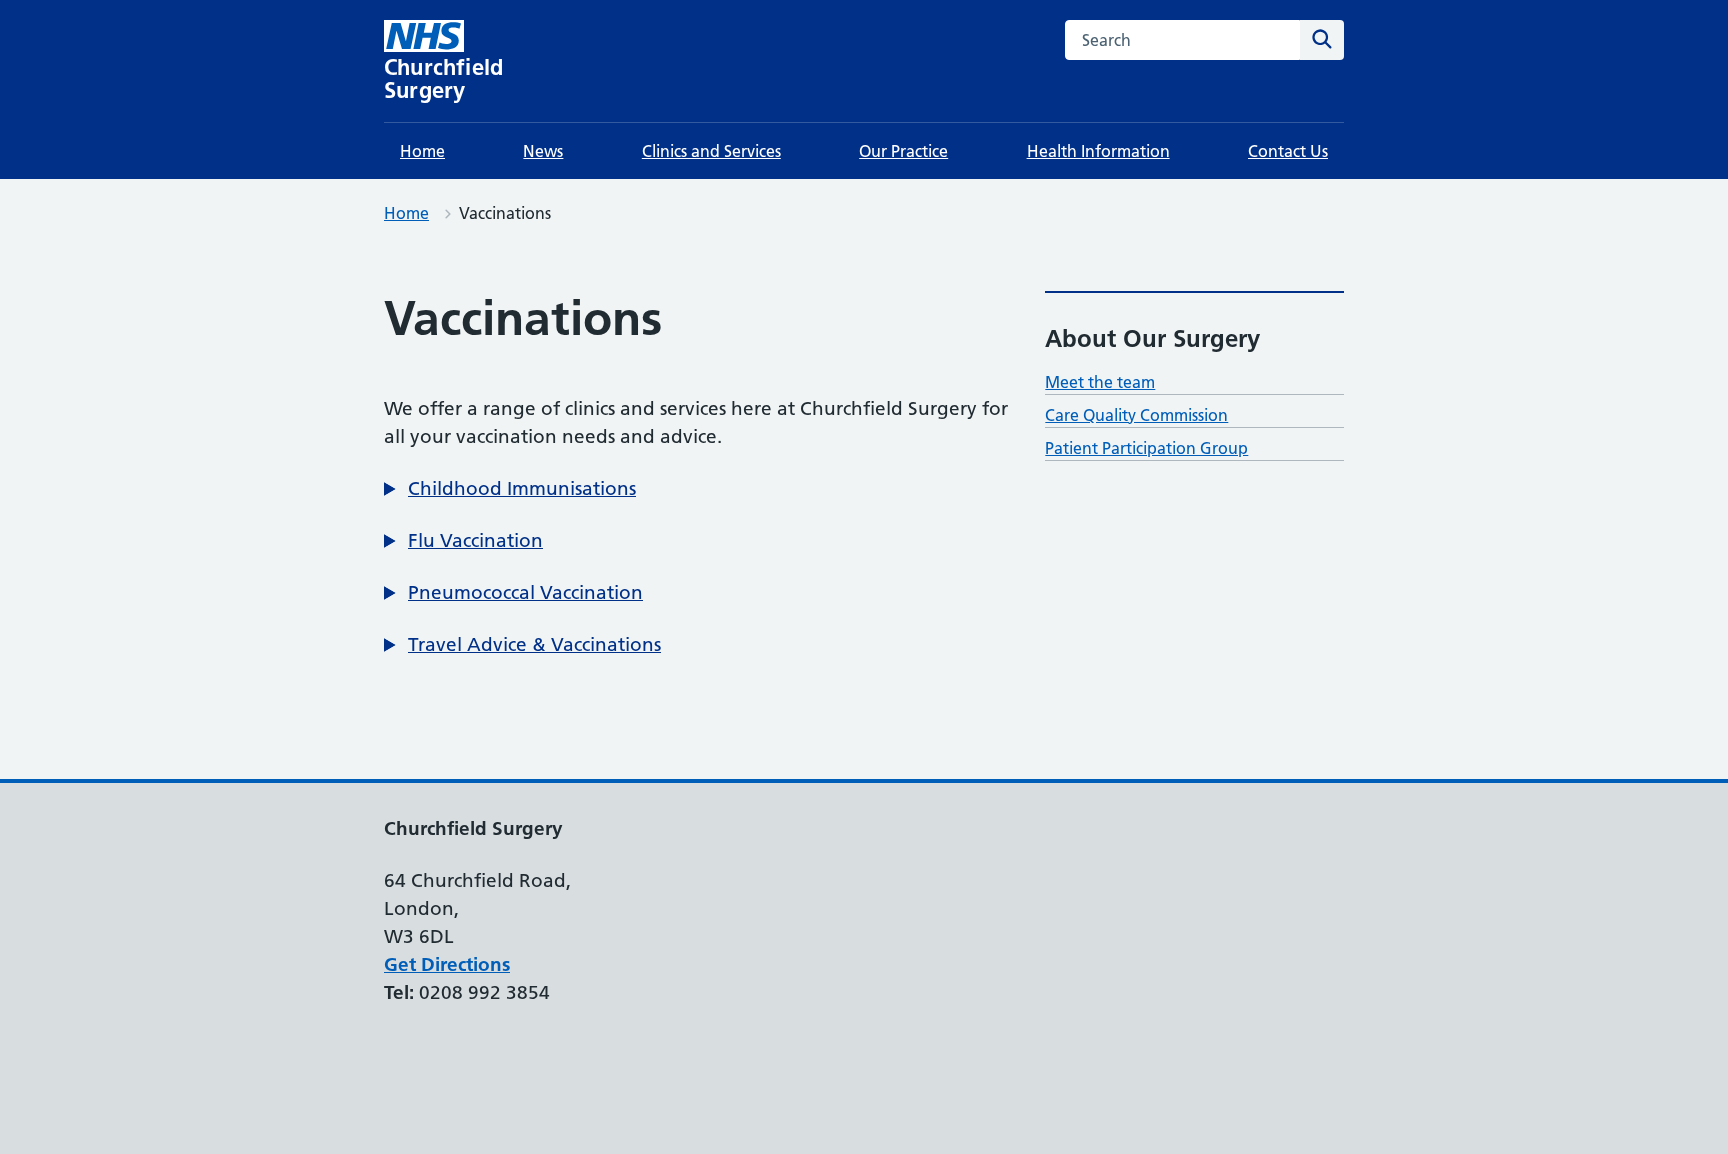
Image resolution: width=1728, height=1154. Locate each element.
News (543, 151)
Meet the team (1100, 382)
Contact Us (1288, 151)
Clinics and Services (711, 151)
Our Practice (903, 151)
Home (422, 151)
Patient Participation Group (1146, 448)
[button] (510, 489)
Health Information (1098, 151)
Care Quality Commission (1136, 415)
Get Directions (447, 964)
